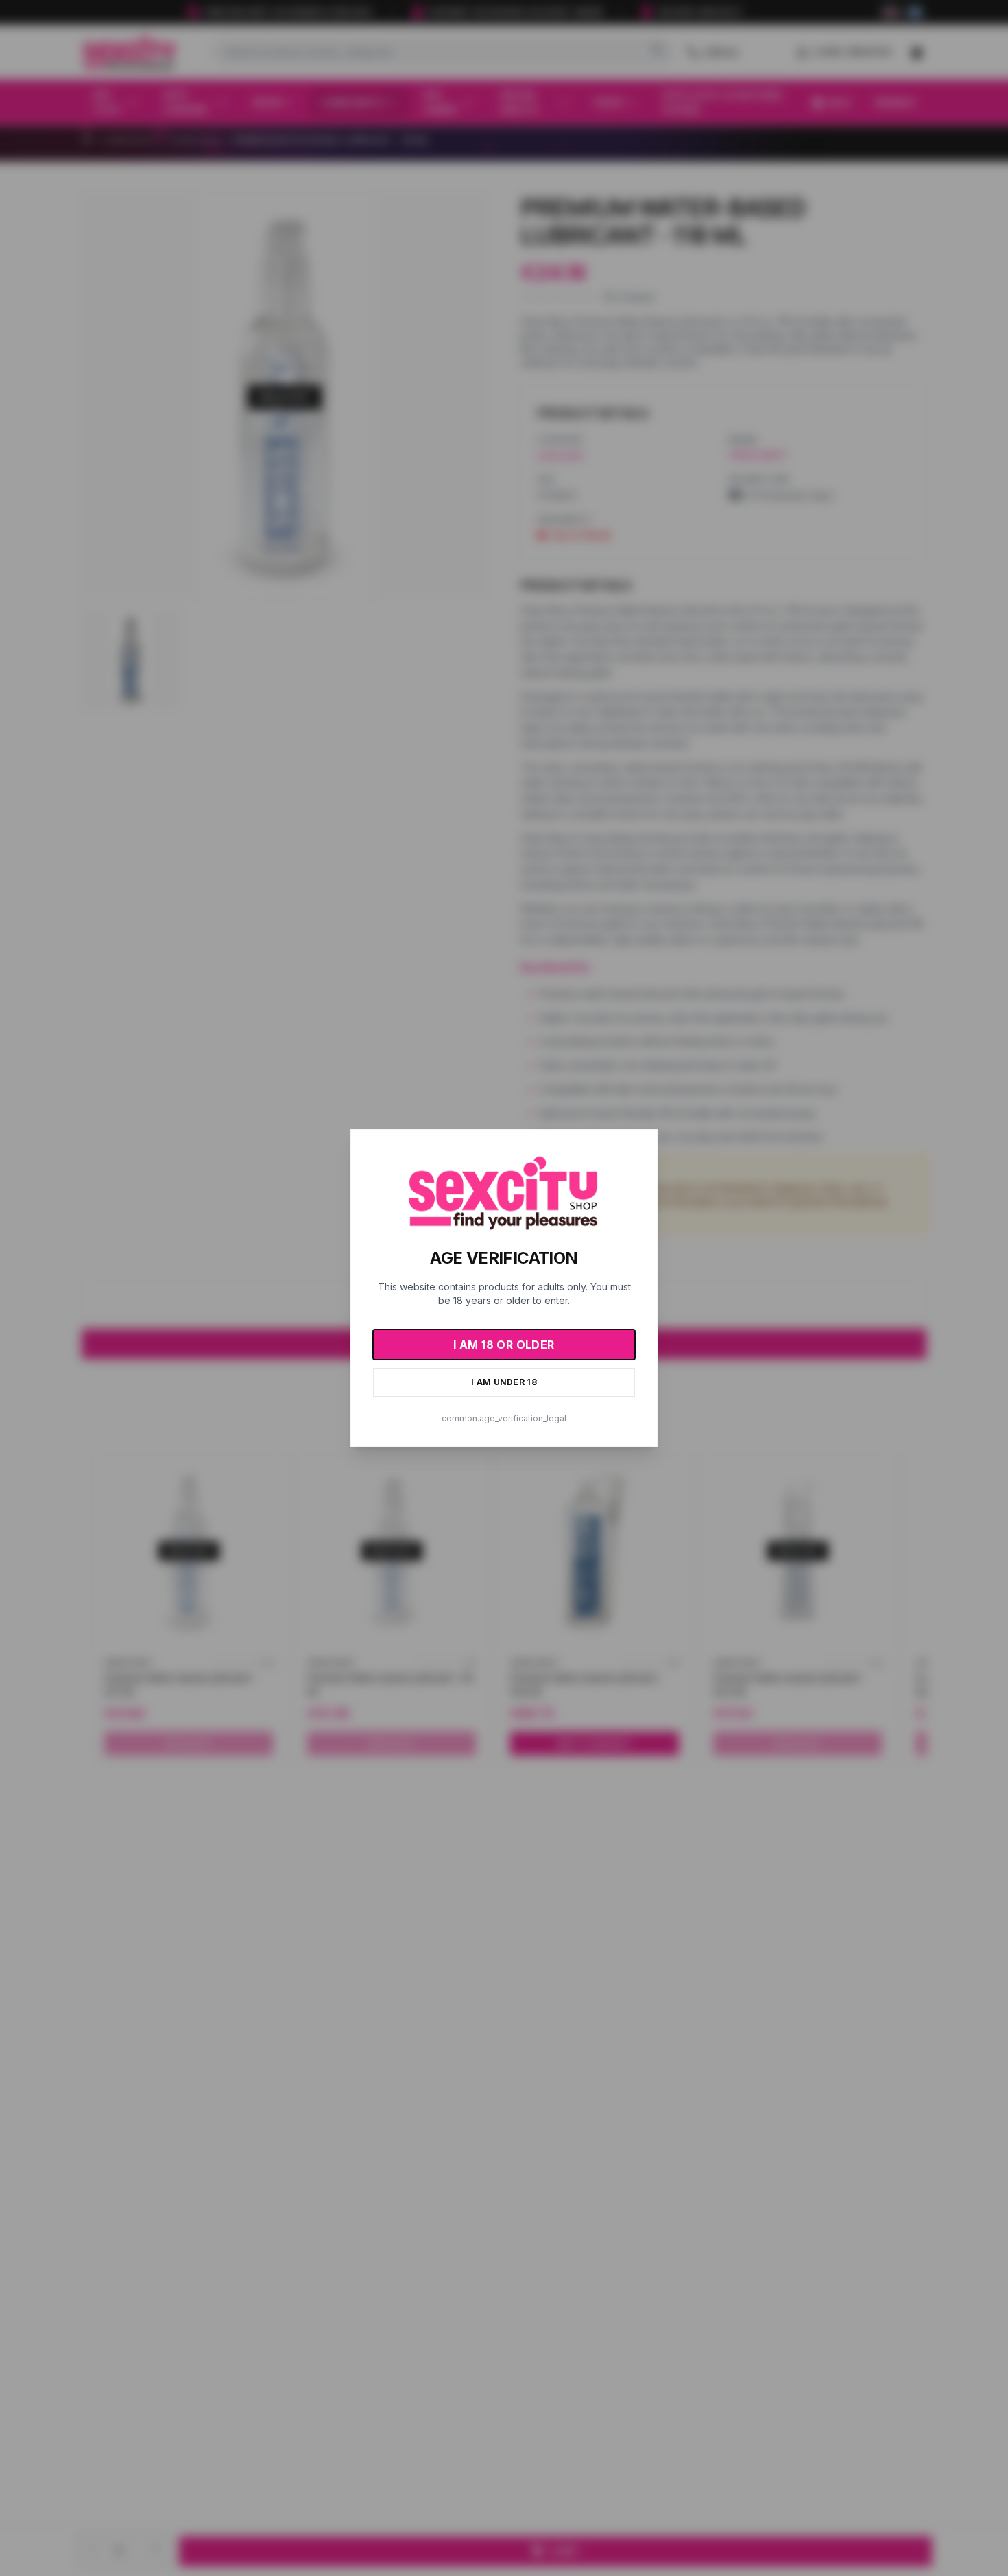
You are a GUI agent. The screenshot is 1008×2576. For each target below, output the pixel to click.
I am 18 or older (504, 1345)
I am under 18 (504, 1382)
